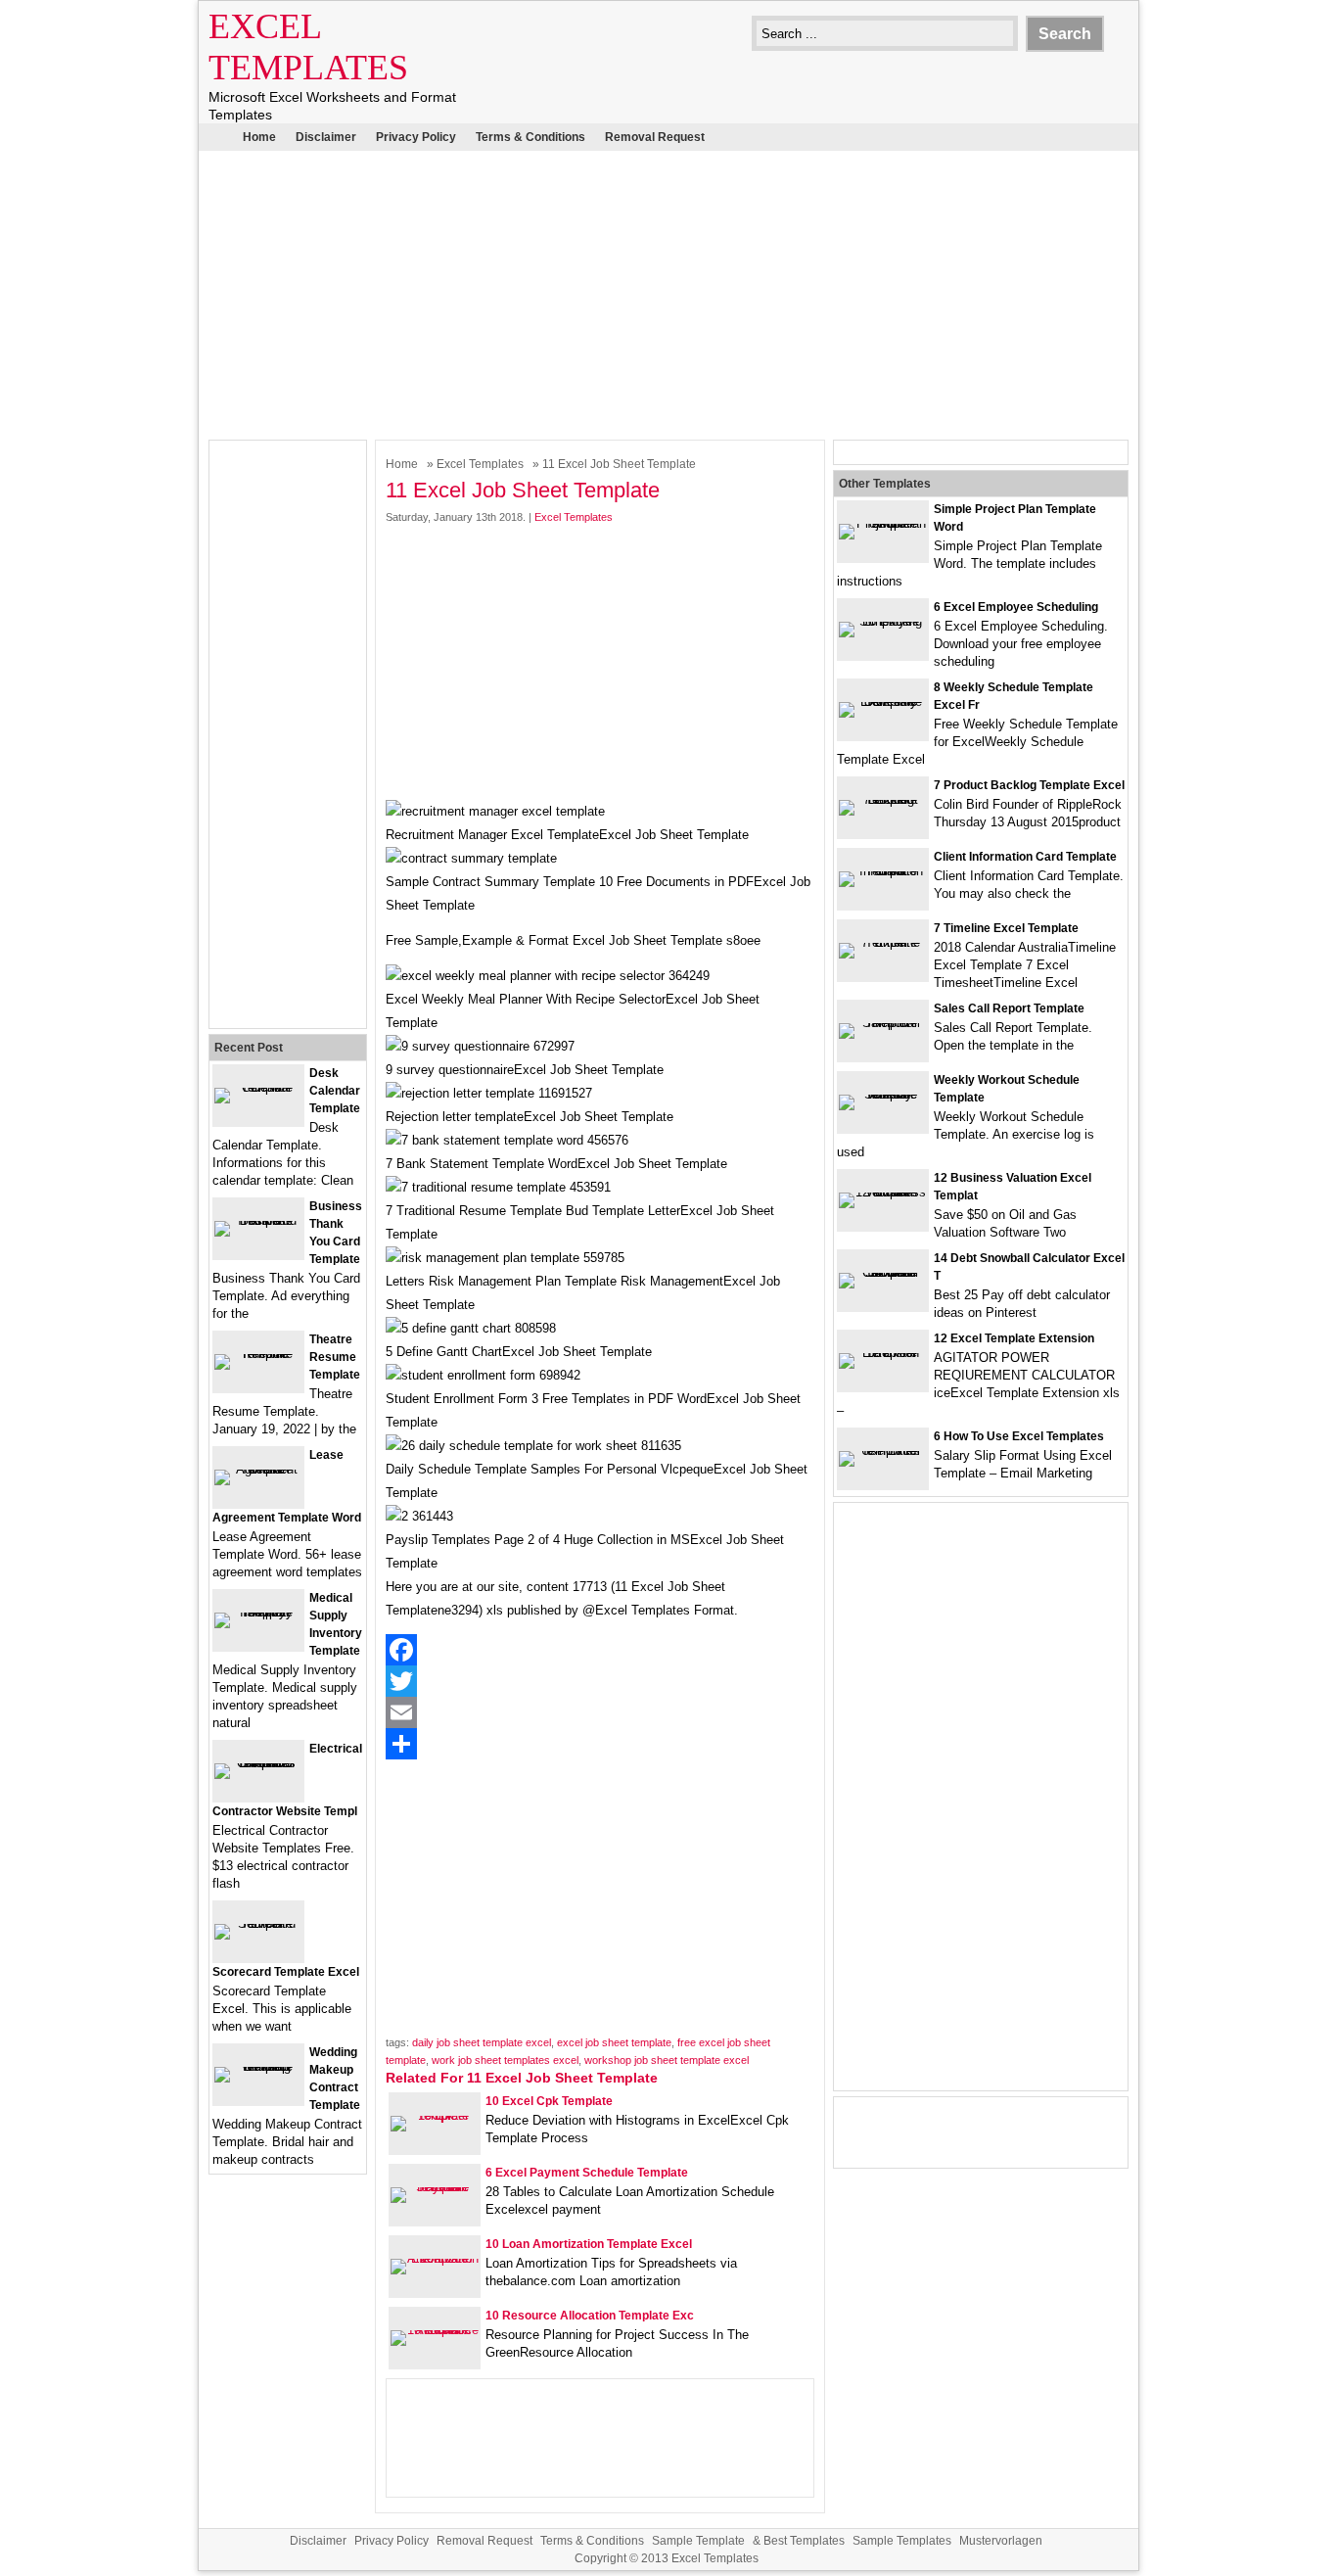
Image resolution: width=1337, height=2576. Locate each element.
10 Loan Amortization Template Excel (589, 2244)
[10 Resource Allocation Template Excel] (435, 2330)
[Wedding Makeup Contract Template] (258, 2066)
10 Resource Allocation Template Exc (590, 2316)
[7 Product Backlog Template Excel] (883, 799)
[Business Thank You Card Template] (258, 1220)
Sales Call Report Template (1009, 1008)
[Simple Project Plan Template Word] (883, 523)
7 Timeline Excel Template (1006, 928)
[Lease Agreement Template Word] (258, 1469)
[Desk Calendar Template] (258, 1087)
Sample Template (698, 2541)
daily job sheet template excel (482, 2042)
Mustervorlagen (1001, 2541)
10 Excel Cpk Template (549, 2101)
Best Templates (804, 2541)
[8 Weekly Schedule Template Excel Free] (883, 702)
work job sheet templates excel (505, 2060)
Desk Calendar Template (335, 1091)
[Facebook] (600, 1650)
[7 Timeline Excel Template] (883, 942)
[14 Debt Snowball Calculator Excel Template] (883, 1272)
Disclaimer (326, 137)
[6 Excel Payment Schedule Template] (435, 2187)
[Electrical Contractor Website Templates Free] (258, 1763)
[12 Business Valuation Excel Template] (883, 1192)
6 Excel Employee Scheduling (1016, 607)
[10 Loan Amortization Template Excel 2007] (435, 2258)
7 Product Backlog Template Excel (1029, 785)
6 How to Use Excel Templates (1019, 1436)
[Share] (600, 1744)
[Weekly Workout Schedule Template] (883, 1094)
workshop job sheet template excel (667, 2060)
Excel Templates (480, 464)
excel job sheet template (614, 2042)
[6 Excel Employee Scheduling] (883, 621)
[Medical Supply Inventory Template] (258, 1612)
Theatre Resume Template (335, 1357)
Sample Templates (902, 2541)
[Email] (600, 1712)
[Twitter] (600, 1681)
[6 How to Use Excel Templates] (883, 1451)
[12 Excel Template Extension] (883, 1353)
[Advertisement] (668, 293)
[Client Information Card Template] (883, 871)
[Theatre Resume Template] (258, 1354)
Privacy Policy (416, 137)
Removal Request (655, 137)
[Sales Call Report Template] (883, 1023)
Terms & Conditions (530, 137)
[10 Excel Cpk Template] (435, 2115)
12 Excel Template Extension (1014, 1338)
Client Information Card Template (1025, 857)
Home (259, 137)
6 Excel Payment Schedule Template (587, 2173)
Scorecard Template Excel (286, 1972)
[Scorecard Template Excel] (258, 1923)
